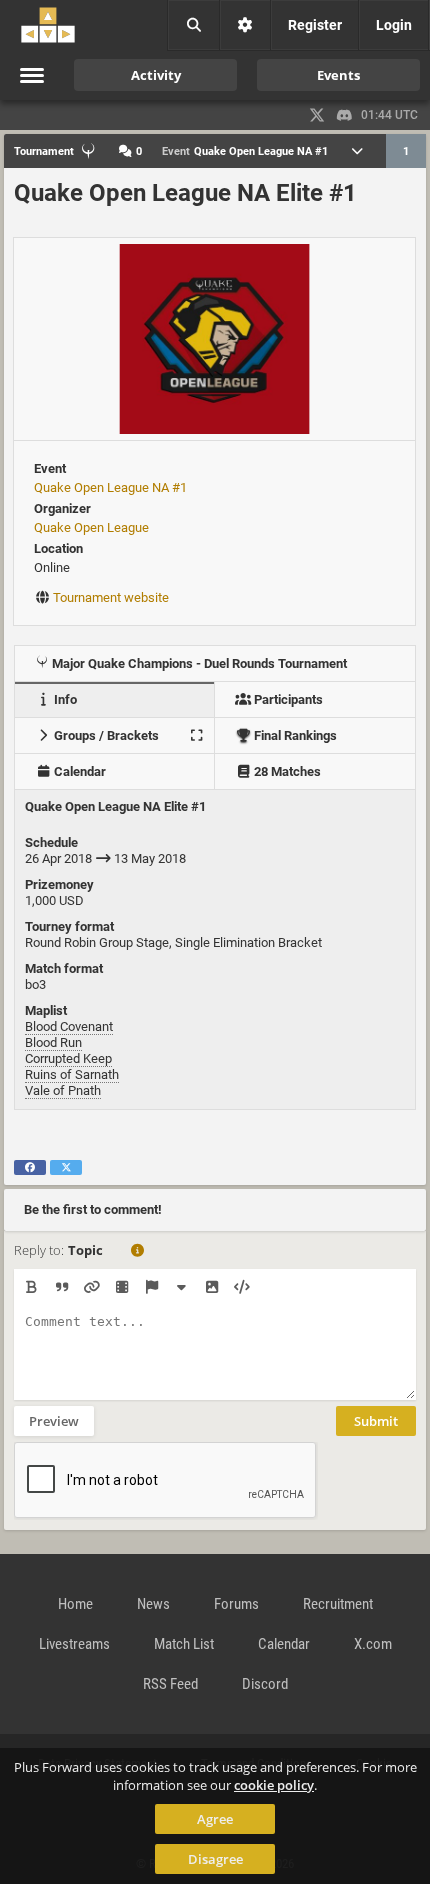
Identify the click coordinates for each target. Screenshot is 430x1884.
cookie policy (274, 1785)
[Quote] (61, 1287)
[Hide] (181, 1287)
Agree (215, 1819)
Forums (236, 1604)
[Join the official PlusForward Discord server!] (345, 115)
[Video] (121, 1287)
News (153, 1604)
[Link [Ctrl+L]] (91, 1287)
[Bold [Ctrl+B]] (31, 1287)
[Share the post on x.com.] (66, 1167)
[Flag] (151, 1287)
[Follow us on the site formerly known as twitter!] (317, 115)
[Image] (211, 1287)
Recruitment (338, 1604)
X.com (373, 1644)
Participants (287, 699)
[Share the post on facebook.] (30, 1167)
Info (64, 699)
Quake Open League (91, 527)
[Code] (241, 1287)
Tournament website (111, 597)
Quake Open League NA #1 (110, 487)
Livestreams (74, 1644)
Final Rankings (294, 735)
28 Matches (286, 771)
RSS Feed (170, 1684)
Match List (184, 1644)
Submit (376, 1421)
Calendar (78, 771)
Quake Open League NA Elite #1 (185, 193)
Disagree (215, 1859)
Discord (265, 1684)
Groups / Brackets (105, 735)
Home (75, 1604)
